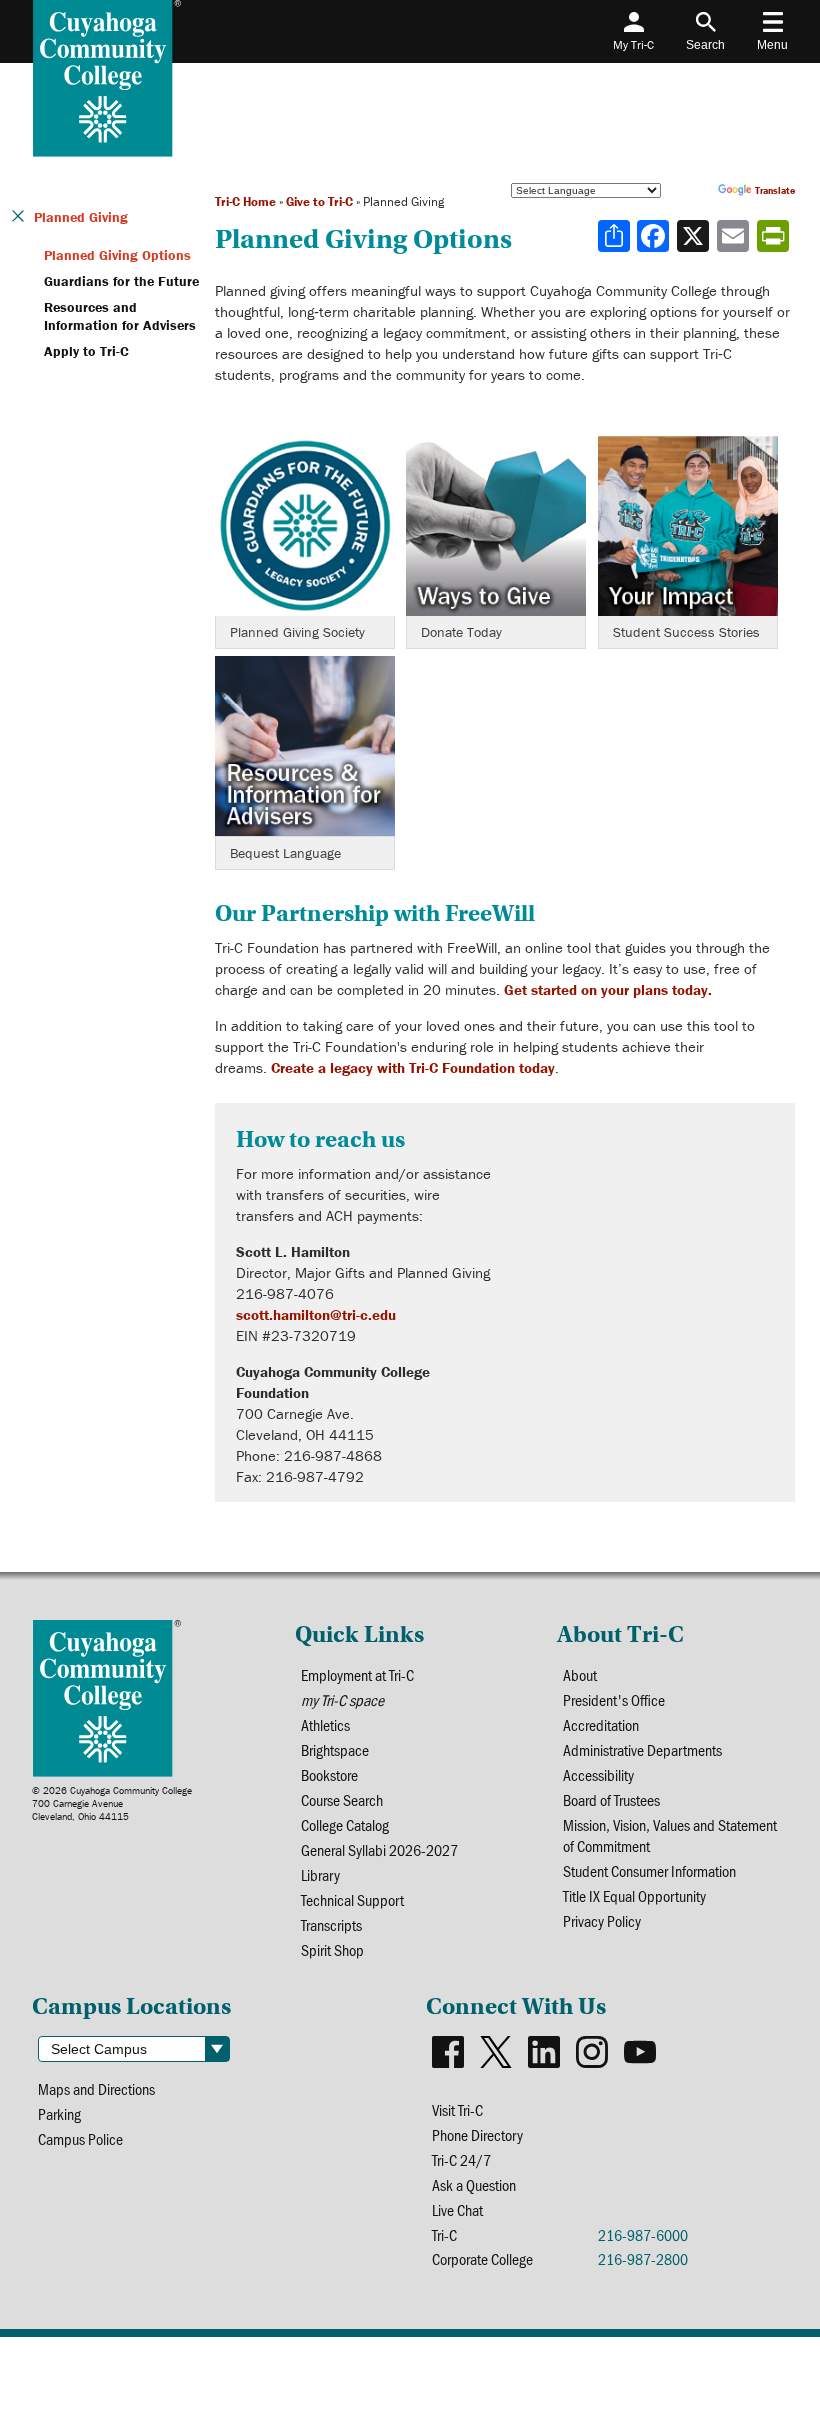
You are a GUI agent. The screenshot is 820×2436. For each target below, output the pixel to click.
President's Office (614, 1699)
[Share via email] (735, 236)
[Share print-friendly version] (775, 236)
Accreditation (601, 1724)
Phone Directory (477, 2134)
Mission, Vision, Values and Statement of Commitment (670, 1835)
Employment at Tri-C (357, 1674)
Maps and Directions (96, 2088)
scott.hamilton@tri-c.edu (316, 1314)
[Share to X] (695, 236)
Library (320, 1874)
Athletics (325, 1724)
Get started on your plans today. (608, 989)
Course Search (342, 1799)
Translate (775, 190)
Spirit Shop (332, 1949)
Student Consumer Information (649, 1870)
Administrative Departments (642, 1749)
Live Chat (457, 2209)
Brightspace (335, 1749)
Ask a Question (474, 2184)
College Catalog (345, 1824)
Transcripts (331, 1924)
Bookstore (329, 1774)
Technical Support (352, 1899)
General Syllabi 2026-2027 (379, 1849)
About (580, 1674)
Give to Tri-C (319, 201)
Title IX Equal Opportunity (634, 1895)
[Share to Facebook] (655, 236)
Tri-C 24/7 (461, 2159)
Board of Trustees (611, 1799)
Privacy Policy (602, 1920)
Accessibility (598, 1774)
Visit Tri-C (457, 2109)
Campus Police (80, 2138)
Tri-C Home (245, 201)
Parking (59, 2113)
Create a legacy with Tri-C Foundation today (413, 1067)
